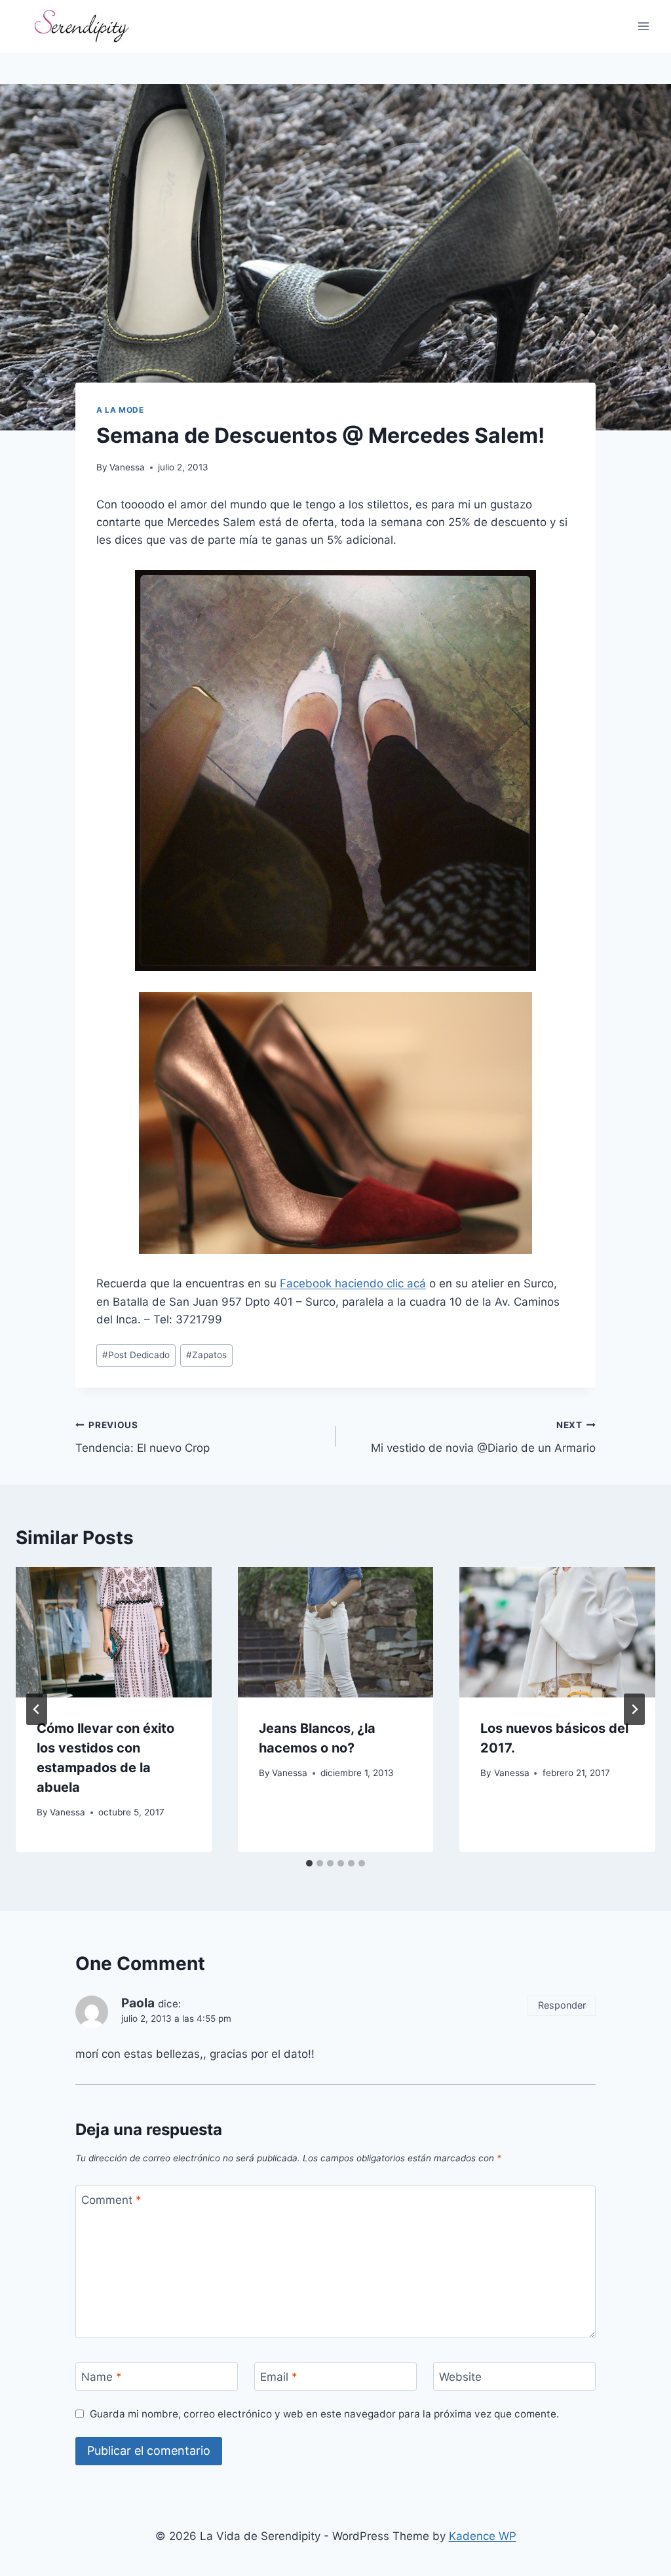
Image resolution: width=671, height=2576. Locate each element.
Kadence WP (483, 2536)
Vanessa (127, 467)
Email (279, 2377)
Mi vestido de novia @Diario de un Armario (483, 1437)
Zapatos (206, 1355)
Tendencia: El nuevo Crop (143, 1437)
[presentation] (114, 1632)
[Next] (634, 1709)
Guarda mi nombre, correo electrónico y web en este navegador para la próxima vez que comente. (324, 2414)
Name (102, 2377)
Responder (562, 2005)
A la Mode (120, 410)
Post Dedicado (136, 1355)
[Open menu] (643, 26)
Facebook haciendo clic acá (353, 1283)
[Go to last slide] (37, 1709)
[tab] (309, 1863)
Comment (111, 2200)
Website (460, 2377)
